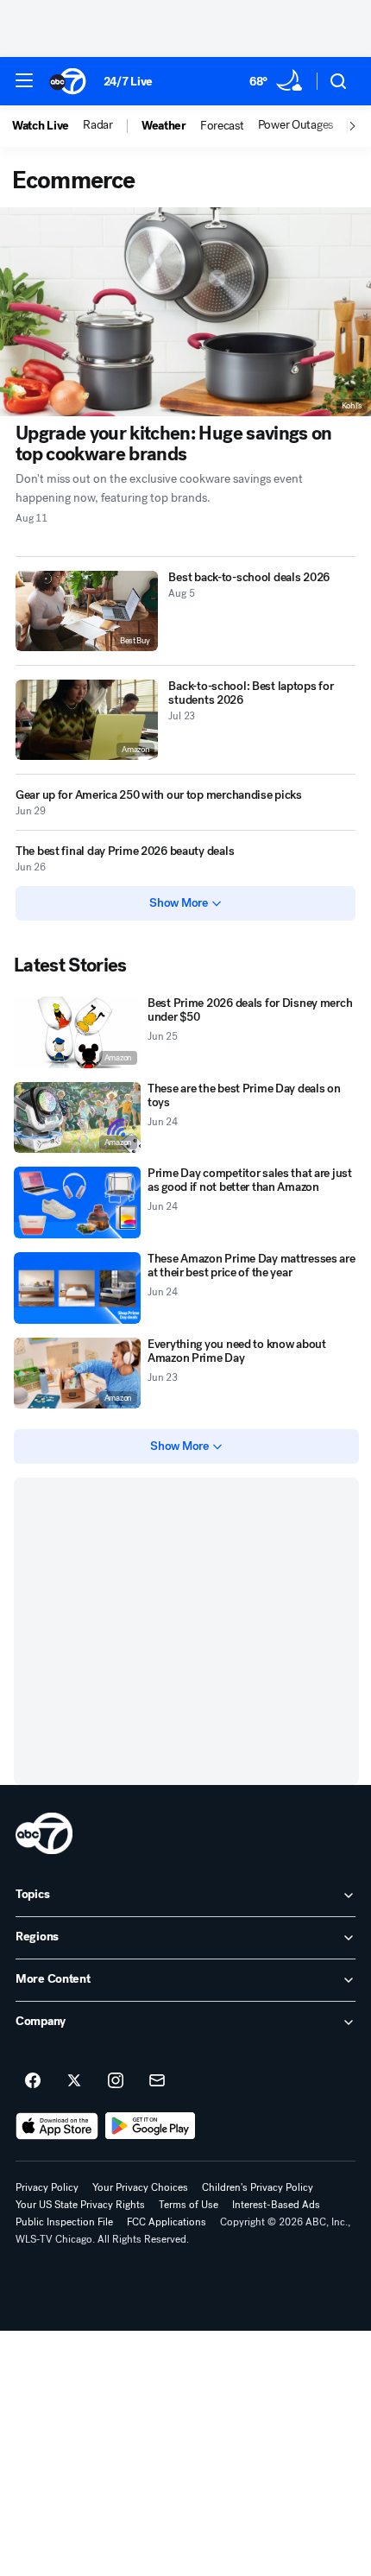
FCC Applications (167, 2222)
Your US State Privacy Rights (80, 2205)
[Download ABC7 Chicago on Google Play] (151, 2126)
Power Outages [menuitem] (296, 125)
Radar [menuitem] (98, 125)
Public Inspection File (64, 2222)
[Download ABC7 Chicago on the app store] (57, 2126)
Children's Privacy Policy (258, 2187)
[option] (47, 126)
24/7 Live (128, 82)
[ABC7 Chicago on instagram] (116, 2081)
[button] (24, 80)
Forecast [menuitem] (222, 126)
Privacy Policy (47, 2187)
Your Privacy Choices (140, 2187)
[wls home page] (44, 1833)
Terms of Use (189, 2205)
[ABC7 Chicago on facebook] (33, 2081)
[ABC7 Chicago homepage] (68, 81)
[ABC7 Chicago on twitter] (74, 2081)
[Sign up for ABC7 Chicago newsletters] (157, 2081)
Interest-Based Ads (276, 2205)
